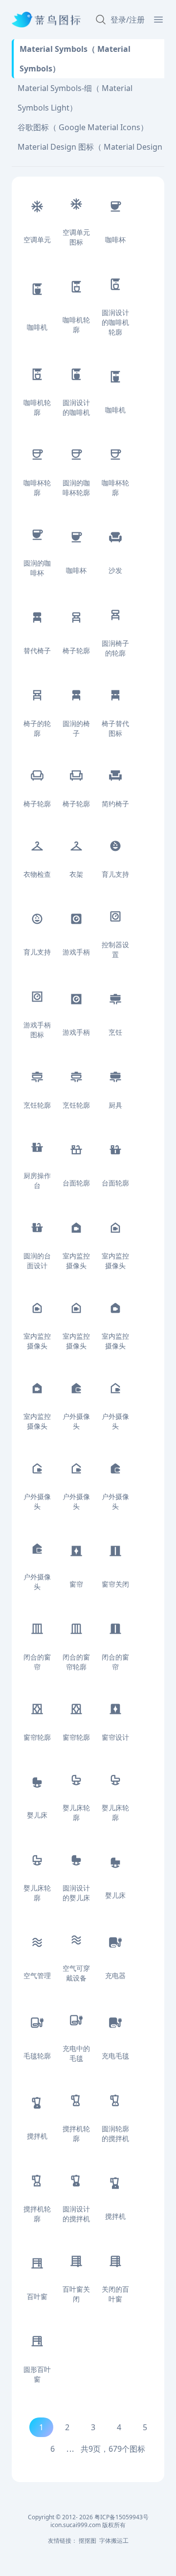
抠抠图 (88, 2541)
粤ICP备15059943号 (121, 2517)
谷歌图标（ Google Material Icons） (83, 127)
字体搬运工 (114, 2541)
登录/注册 (128, 20)
